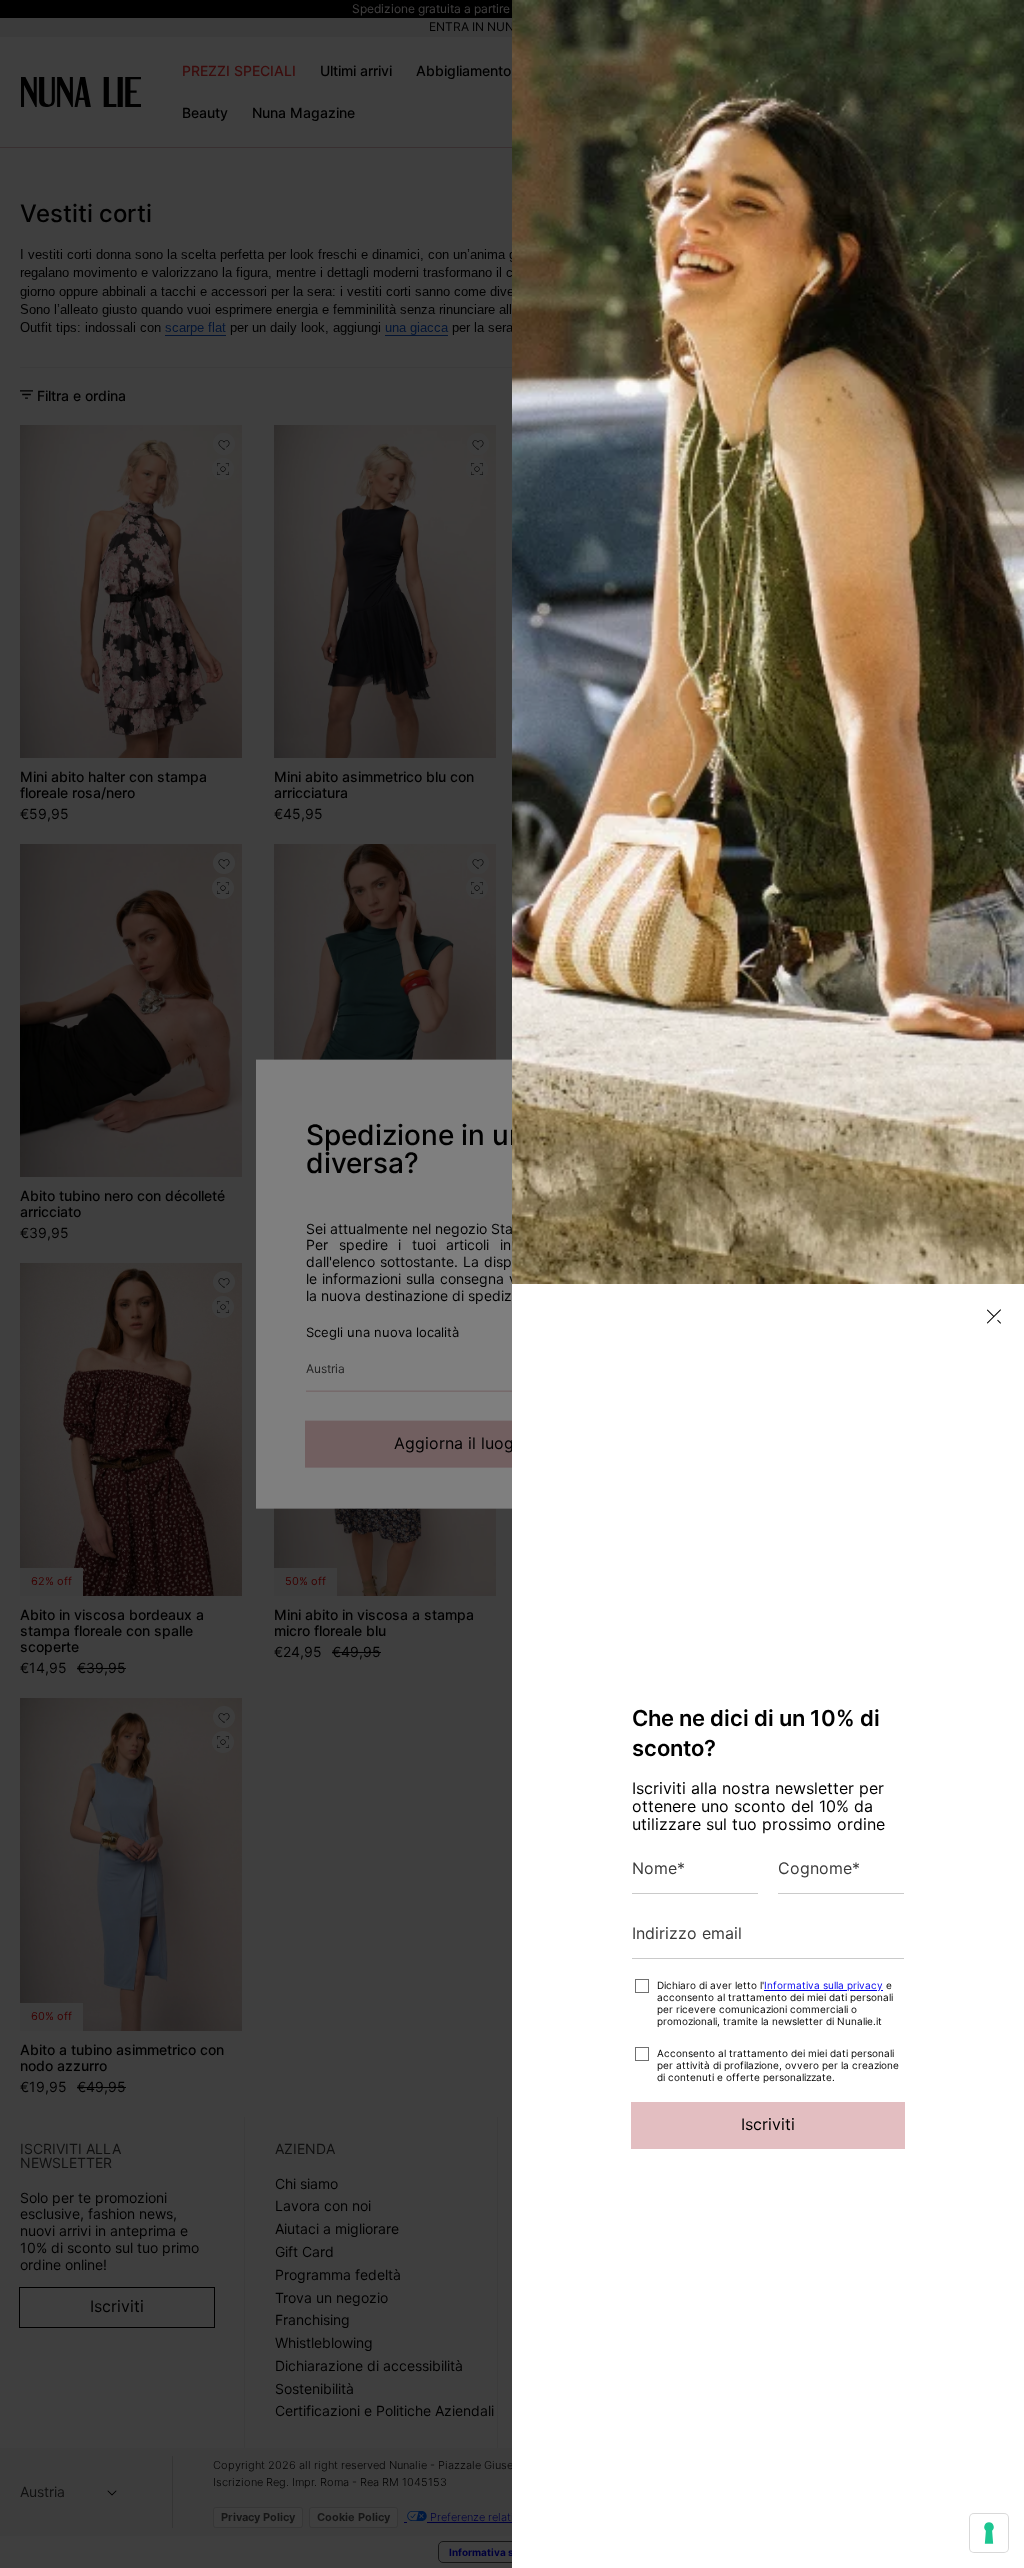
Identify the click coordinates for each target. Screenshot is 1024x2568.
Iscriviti (768, 2124)
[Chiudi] (994, 1316)
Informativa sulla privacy (823, 1985)
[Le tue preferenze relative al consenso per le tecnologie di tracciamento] (989, 2533)
